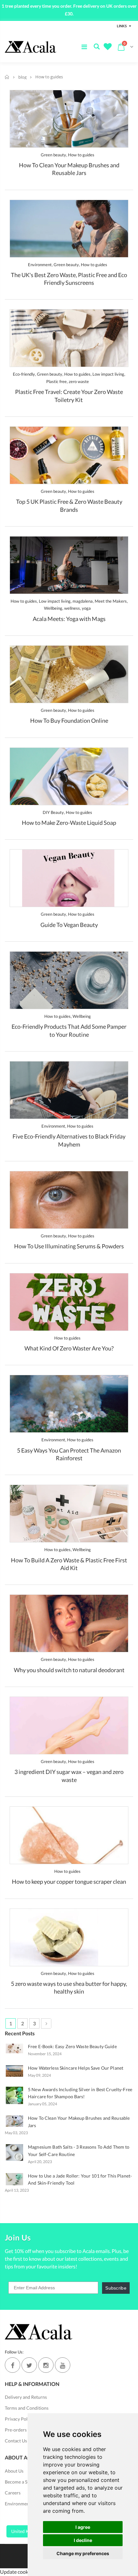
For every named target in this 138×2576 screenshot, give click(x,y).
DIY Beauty (53, 812)
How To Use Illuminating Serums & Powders (69, 1246)
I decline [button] (83, 2540)
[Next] (46, 2023)
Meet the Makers (111, 601)
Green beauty (53, 155)
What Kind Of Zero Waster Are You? (69, 1348)
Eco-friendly (24, 374)
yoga (86, 608)
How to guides (81, 155)
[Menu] (84, 47)
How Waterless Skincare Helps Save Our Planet (76, 2068)
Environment (40, 265)
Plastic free (56, 381)
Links (122, 26)
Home (7, 77)
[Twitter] (29, 2365)
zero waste (79, 381)
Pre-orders (16, 2430)
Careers (13, 2493)
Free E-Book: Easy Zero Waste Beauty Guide (72, 2046)
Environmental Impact (27, 2504)
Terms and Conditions (27, 2408)
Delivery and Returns (26, 2397)
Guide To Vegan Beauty (69, 925)
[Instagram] (46, 2365)
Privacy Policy (19, 2419)
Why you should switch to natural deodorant (69, 1670)
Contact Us (16, 2441)
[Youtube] (63, 2365)
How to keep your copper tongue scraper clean (69, 1882)
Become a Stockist (23, 2482)
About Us (14, 2471)
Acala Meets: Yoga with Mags (69, 619)
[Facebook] (13, 2365)
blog (22, 77)
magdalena (83, 601)
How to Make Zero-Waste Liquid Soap (69, 823)
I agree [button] (83, 2527)
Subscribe (116, 2288)
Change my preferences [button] (83, 2553)
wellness (72, 608)
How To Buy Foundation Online (69, 720)
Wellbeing (53, 608)
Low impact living (108, 374)
